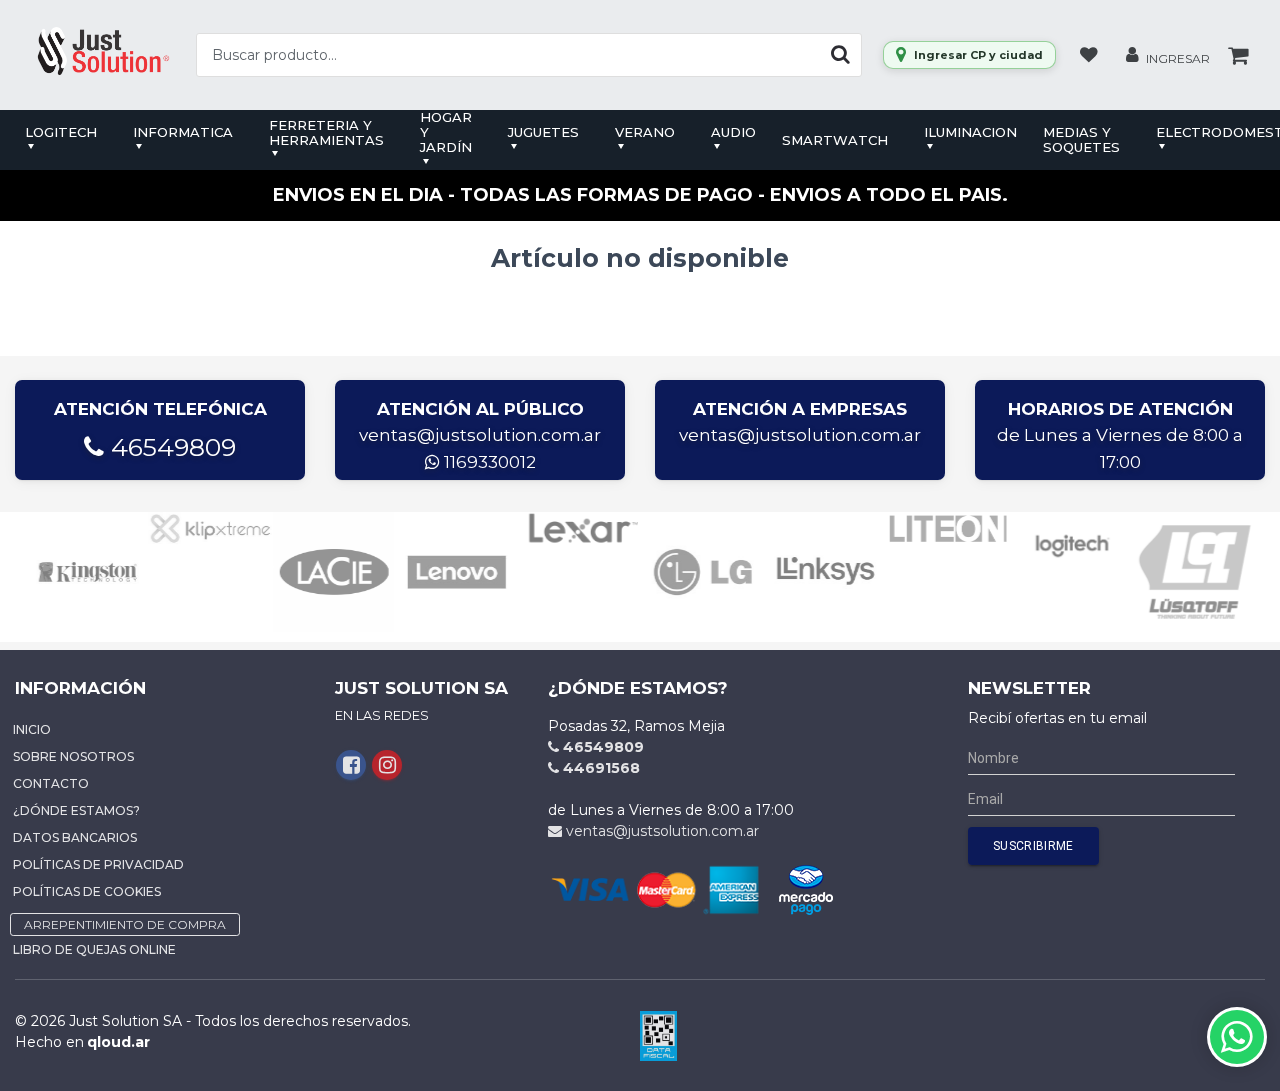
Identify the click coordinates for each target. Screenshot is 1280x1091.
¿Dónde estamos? (76, 810)
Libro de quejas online (94, 949)
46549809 (170, 447)
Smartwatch (835, 140)
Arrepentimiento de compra (125, 924)
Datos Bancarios (75, 837)
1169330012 (488, 462)
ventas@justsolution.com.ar (480, 435)
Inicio (32, 729)
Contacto (51, 783)
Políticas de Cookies (87, 891)
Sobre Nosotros (73, 756)
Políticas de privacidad (98, 864)
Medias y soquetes (1081, 139)
